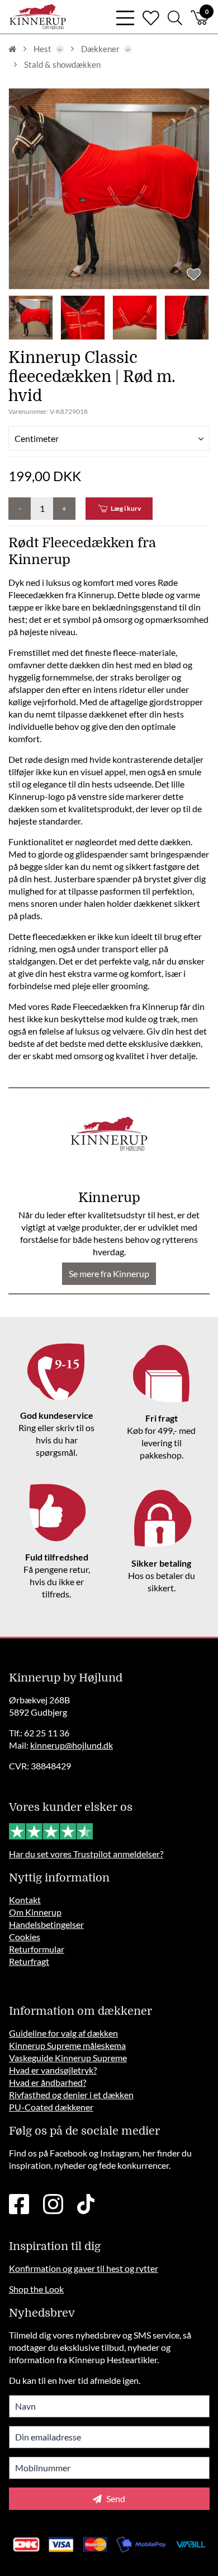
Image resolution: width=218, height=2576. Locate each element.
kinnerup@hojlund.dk (72, 1745)
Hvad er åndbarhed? (48, 2082)
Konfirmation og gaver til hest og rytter (84, 2268)
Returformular (37, 1949)
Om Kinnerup (35, 1912)
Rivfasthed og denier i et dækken (71, 2095)
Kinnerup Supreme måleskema (67, 2045)
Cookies (25, 1937)
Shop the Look (36, 2289)
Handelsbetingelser (46, 1924)
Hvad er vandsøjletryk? (53, 2070)
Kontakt (25, 1900)
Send (115, 2498)
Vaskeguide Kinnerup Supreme (68, 2058)
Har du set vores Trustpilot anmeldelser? (86, 1854)
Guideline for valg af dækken (63, 2033)
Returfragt (29, 1961)
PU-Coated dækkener (51, 2107)
